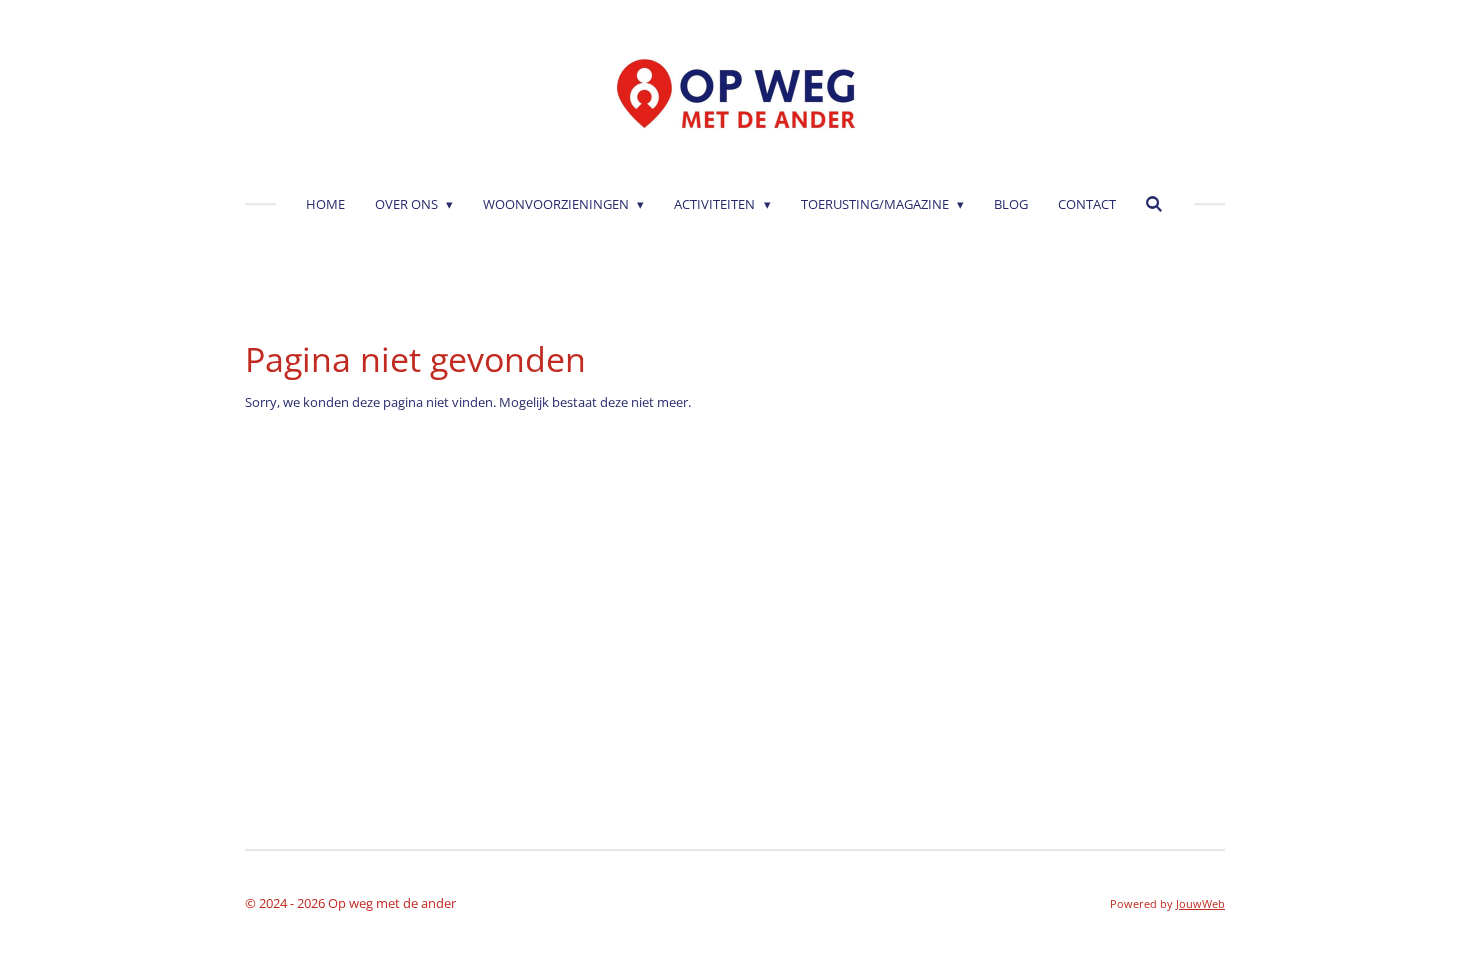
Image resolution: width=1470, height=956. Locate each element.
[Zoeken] (1155, 204)
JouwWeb (1200, 903)
